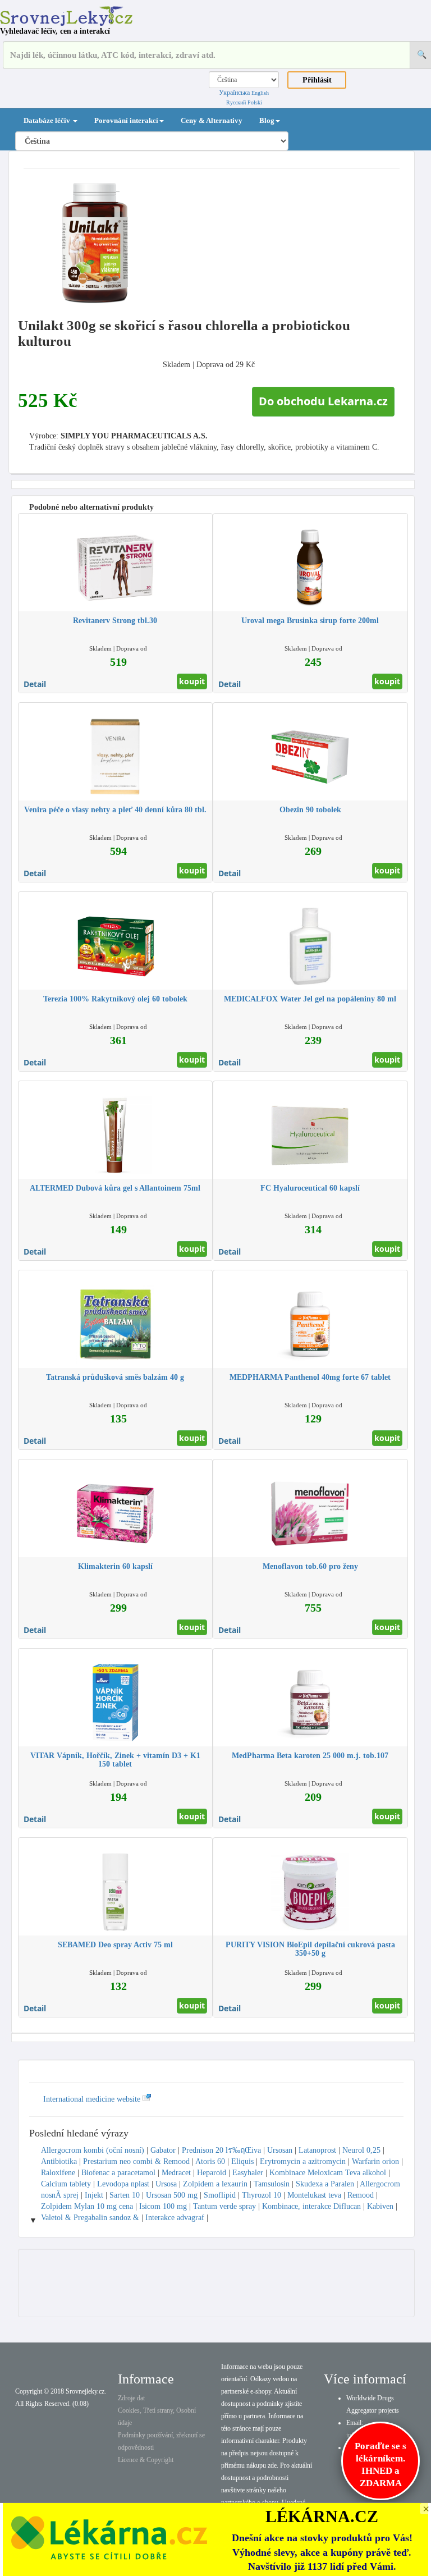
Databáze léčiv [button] (48, 120)
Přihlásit (317, 80)
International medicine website (93, 2099)
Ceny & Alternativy (212, 120)
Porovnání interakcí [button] (126, 120)
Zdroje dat (131, 2398)
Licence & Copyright (146, 2460)
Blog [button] (267, 120)
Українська (234, 93)
